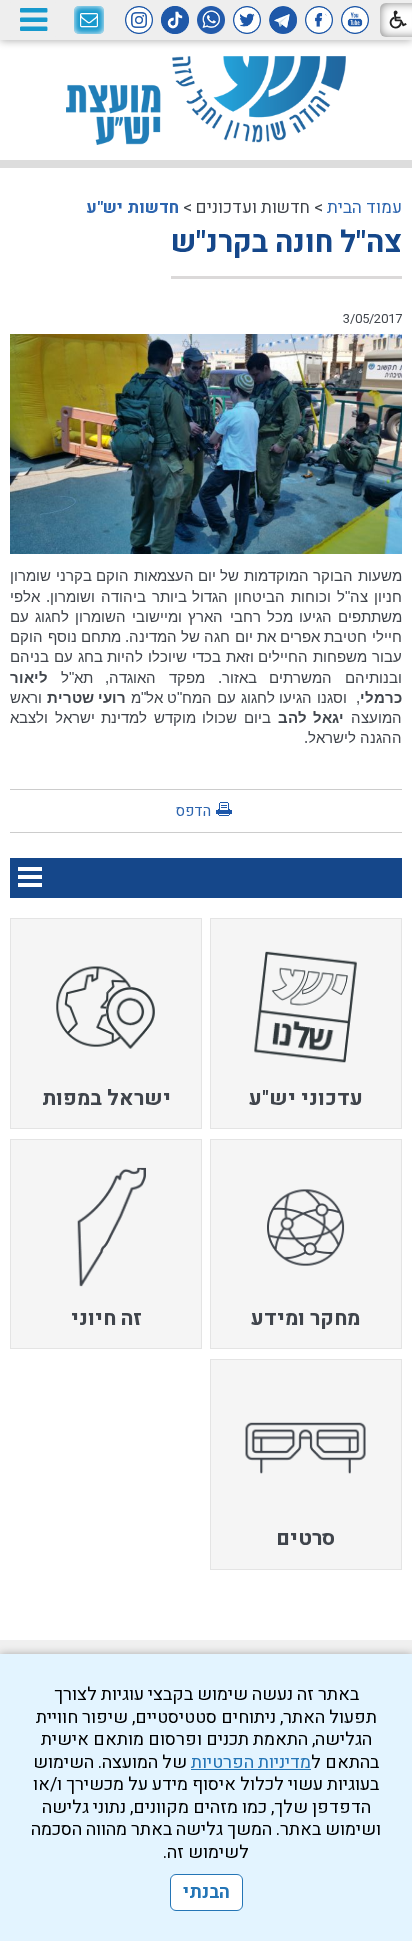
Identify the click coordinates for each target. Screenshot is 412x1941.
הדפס (193, 811)
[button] (33, 19)
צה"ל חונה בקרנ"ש (286, 243)
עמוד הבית (364, 207)
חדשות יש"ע (132, 207)
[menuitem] (306, 1023)
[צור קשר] (89, 21)
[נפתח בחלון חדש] (355, 20)
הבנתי (206, 1892)
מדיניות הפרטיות (251, 1762)
